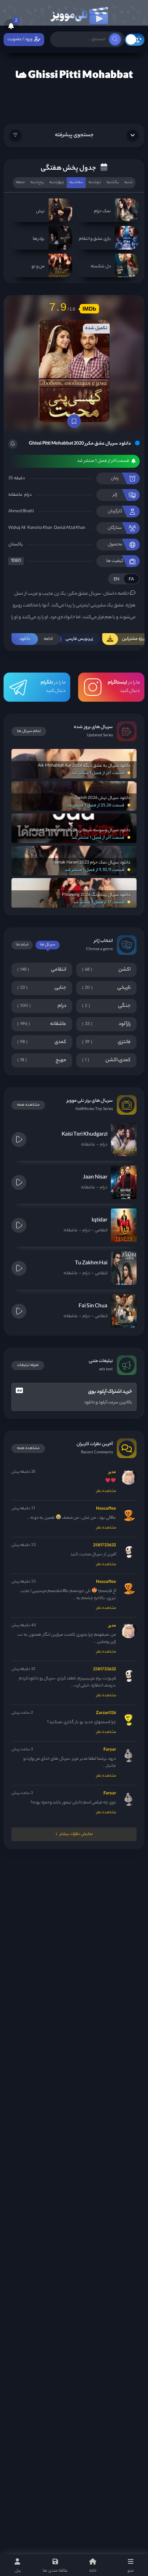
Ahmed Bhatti (21, 511)
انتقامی (101, 1231)
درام (28, 495)
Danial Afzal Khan (69, 528)
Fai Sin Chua (93, 1306)
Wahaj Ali (17, 528)
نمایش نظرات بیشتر (76, 1834)
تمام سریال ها (29, 731)
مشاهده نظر (106, 1491)
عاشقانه (15, 495)
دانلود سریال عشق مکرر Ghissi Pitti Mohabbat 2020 (80, 444)
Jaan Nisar (95, 1178)
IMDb (89, 309)
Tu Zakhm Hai (91, 1263)
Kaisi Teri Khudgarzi (84, 1135)
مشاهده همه (28, 1105)
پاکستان (15, 545)
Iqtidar (99, 1220)
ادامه (36, 639)
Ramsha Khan (40, 528)
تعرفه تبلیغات (28, 1365)
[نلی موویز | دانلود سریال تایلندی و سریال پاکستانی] (79, 14)
